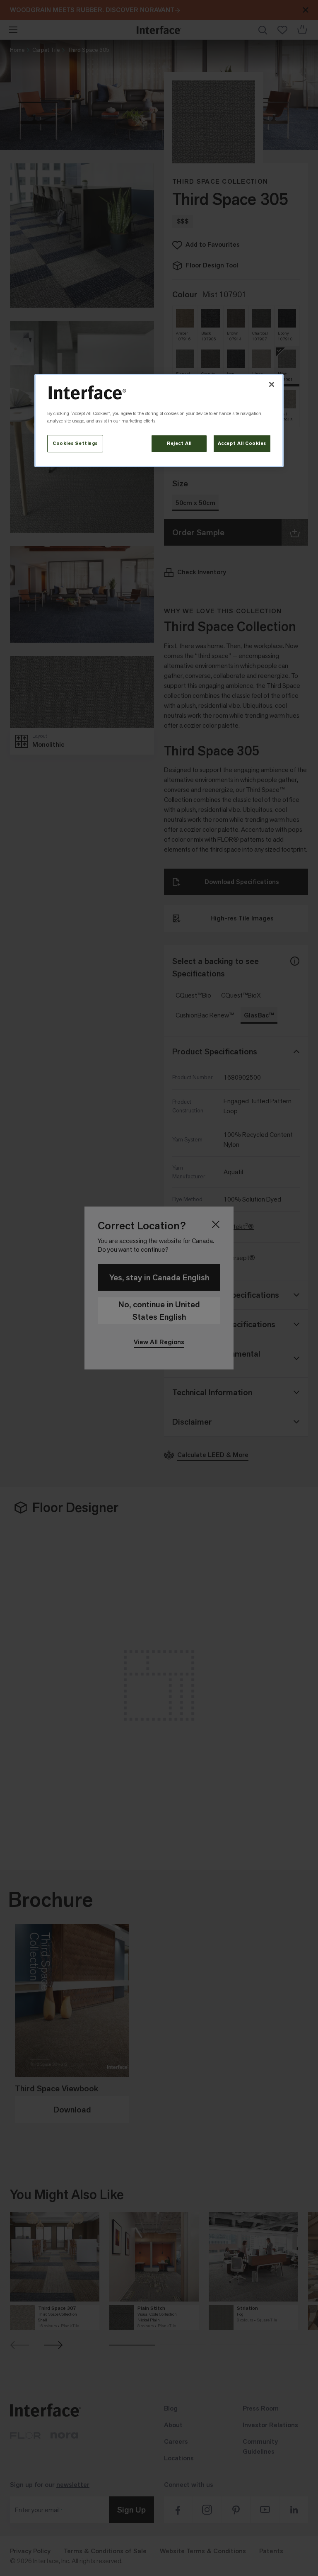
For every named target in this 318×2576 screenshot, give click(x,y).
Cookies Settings (75, 443)
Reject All (179, 443)
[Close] (272, 384)
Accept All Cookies (242, 443)
